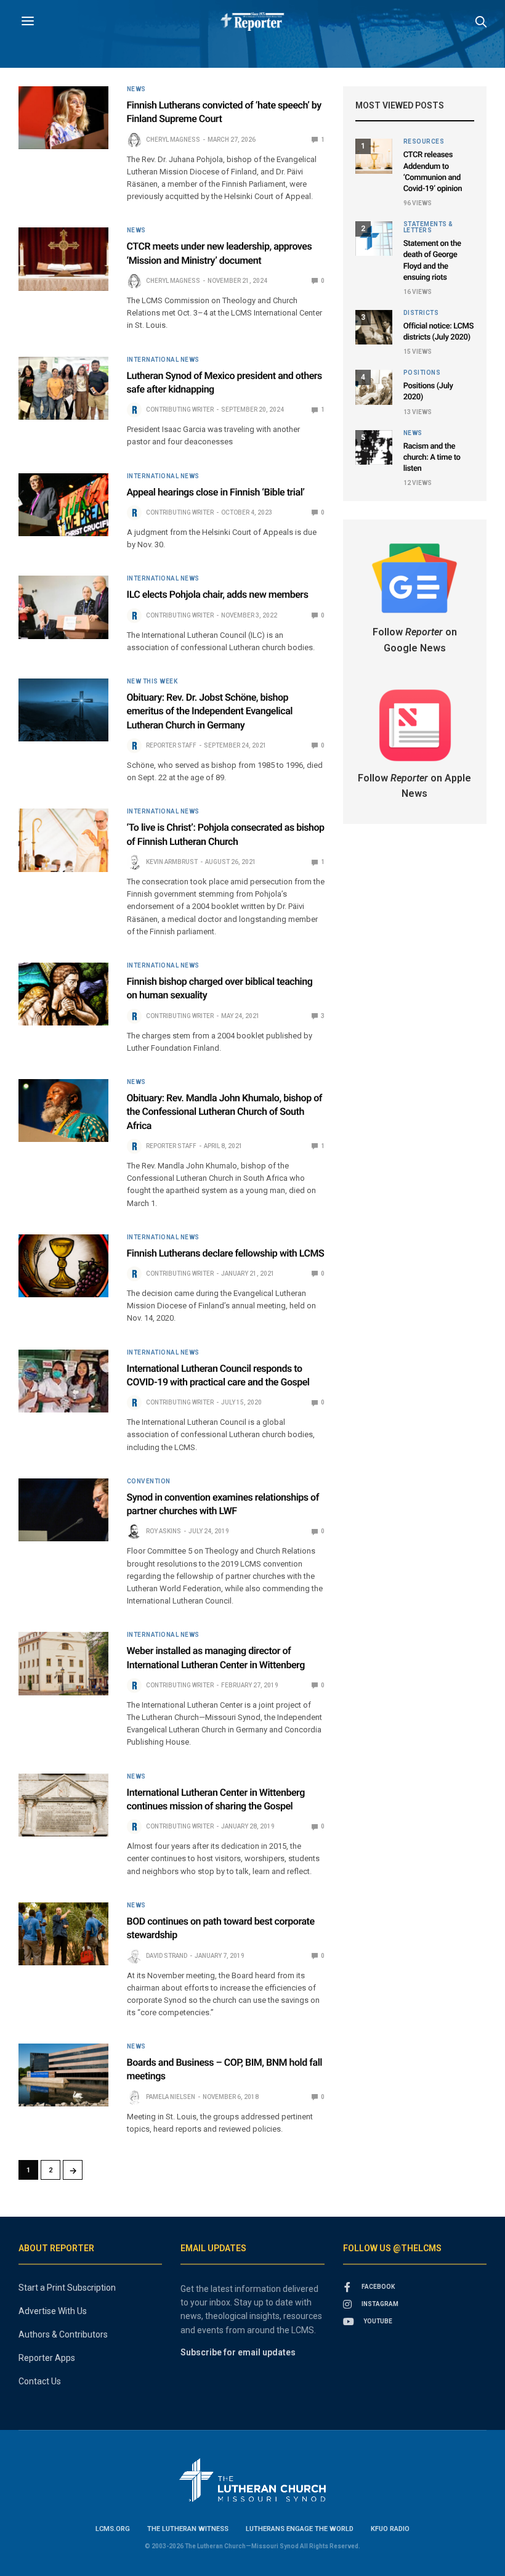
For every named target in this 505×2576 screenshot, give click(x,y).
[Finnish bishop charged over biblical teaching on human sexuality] (63, 994)
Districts (421, 313)
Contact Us (40, 2381)
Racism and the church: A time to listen (432, 458)
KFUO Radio (390, 2529)
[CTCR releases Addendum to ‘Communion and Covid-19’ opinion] (374, 156)
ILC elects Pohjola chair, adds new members (218, 594)
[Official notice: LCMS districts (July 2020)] (374, 327)
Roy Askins (164, 1531)
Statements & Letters (428, 227)
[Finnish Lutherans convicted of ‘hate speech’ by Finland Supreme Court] (63, 118)
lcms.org (113, 2529)
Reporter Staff (171, 745)
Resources (424, 142)
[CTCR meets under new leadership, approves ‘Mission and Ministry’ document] (63, 259)
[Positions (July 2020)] (374, 387)
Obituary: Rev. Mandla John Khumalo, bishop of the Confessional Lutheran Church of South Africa (224, 1112)
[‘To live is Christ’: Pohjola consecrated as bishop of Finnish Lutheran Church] (63, 840)
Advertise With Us (53, 2311)
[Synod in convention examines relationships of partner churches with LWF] (63, 1510)
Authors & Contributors (63, 2334)
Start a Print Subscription (67, 2288)
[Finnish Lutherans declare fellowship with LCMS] (63, 1266)
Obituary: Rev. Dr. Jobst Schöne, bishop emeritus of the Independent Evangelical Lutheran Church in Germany (210, 711)
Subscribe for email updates (238, 2352)
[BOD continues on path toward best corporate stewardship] (63, 1934)
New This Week (152, 682)
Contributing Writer (180, 410)
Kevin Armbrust (172, 862)
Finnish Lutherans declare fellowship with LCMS (226, 1253)
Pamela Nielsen (171, 2097)
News (136, 89)
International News (163, 360)
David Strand (167, 1956)
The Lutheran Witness (188, 2529)
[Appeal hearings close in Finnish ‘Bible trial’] (63, 505)
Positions (422, 373)
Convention (149, 1482)
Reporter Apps (47, 2358)
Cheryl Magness (173, 140)
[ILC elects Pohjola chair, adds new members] (63, 607)
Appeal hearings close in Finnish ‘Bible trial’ (216, 492)
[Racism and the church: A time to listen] (374, 447)
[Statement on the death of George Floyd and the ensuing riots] (374, 238)
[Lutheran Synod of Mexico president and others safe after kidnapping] (63, 388)
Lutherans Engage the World (300, 2529)
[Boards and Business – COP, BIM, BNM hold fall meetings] (63, 2075)
